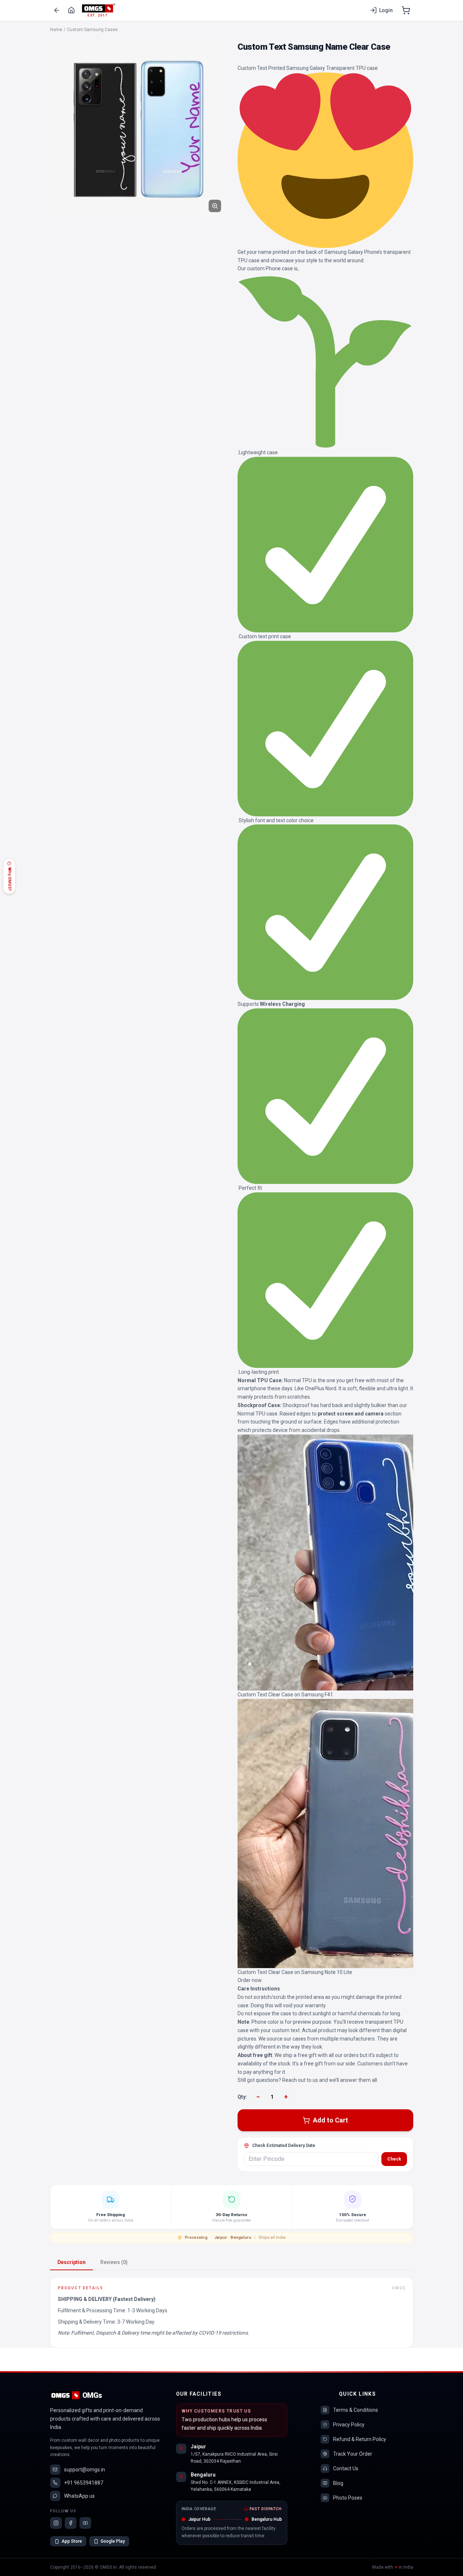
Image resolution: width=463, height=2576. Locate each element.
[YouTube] (85, 2523)
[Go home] (71, 10)
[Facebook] (71, 2523)
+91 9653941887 (84, 2483)
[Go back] (57, 10)
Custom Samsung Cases (92, 30)
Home (56, 30)
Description (72, 2262)
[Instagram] (56, 2523)
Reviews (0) (114, 2262)
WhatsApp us (79, 2496)
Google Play (113, 2541)
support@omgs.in (85, 2470)
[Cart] (406, 10)
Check (394, 2159)
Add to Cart (331, 2120)
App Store (72, 2541)
